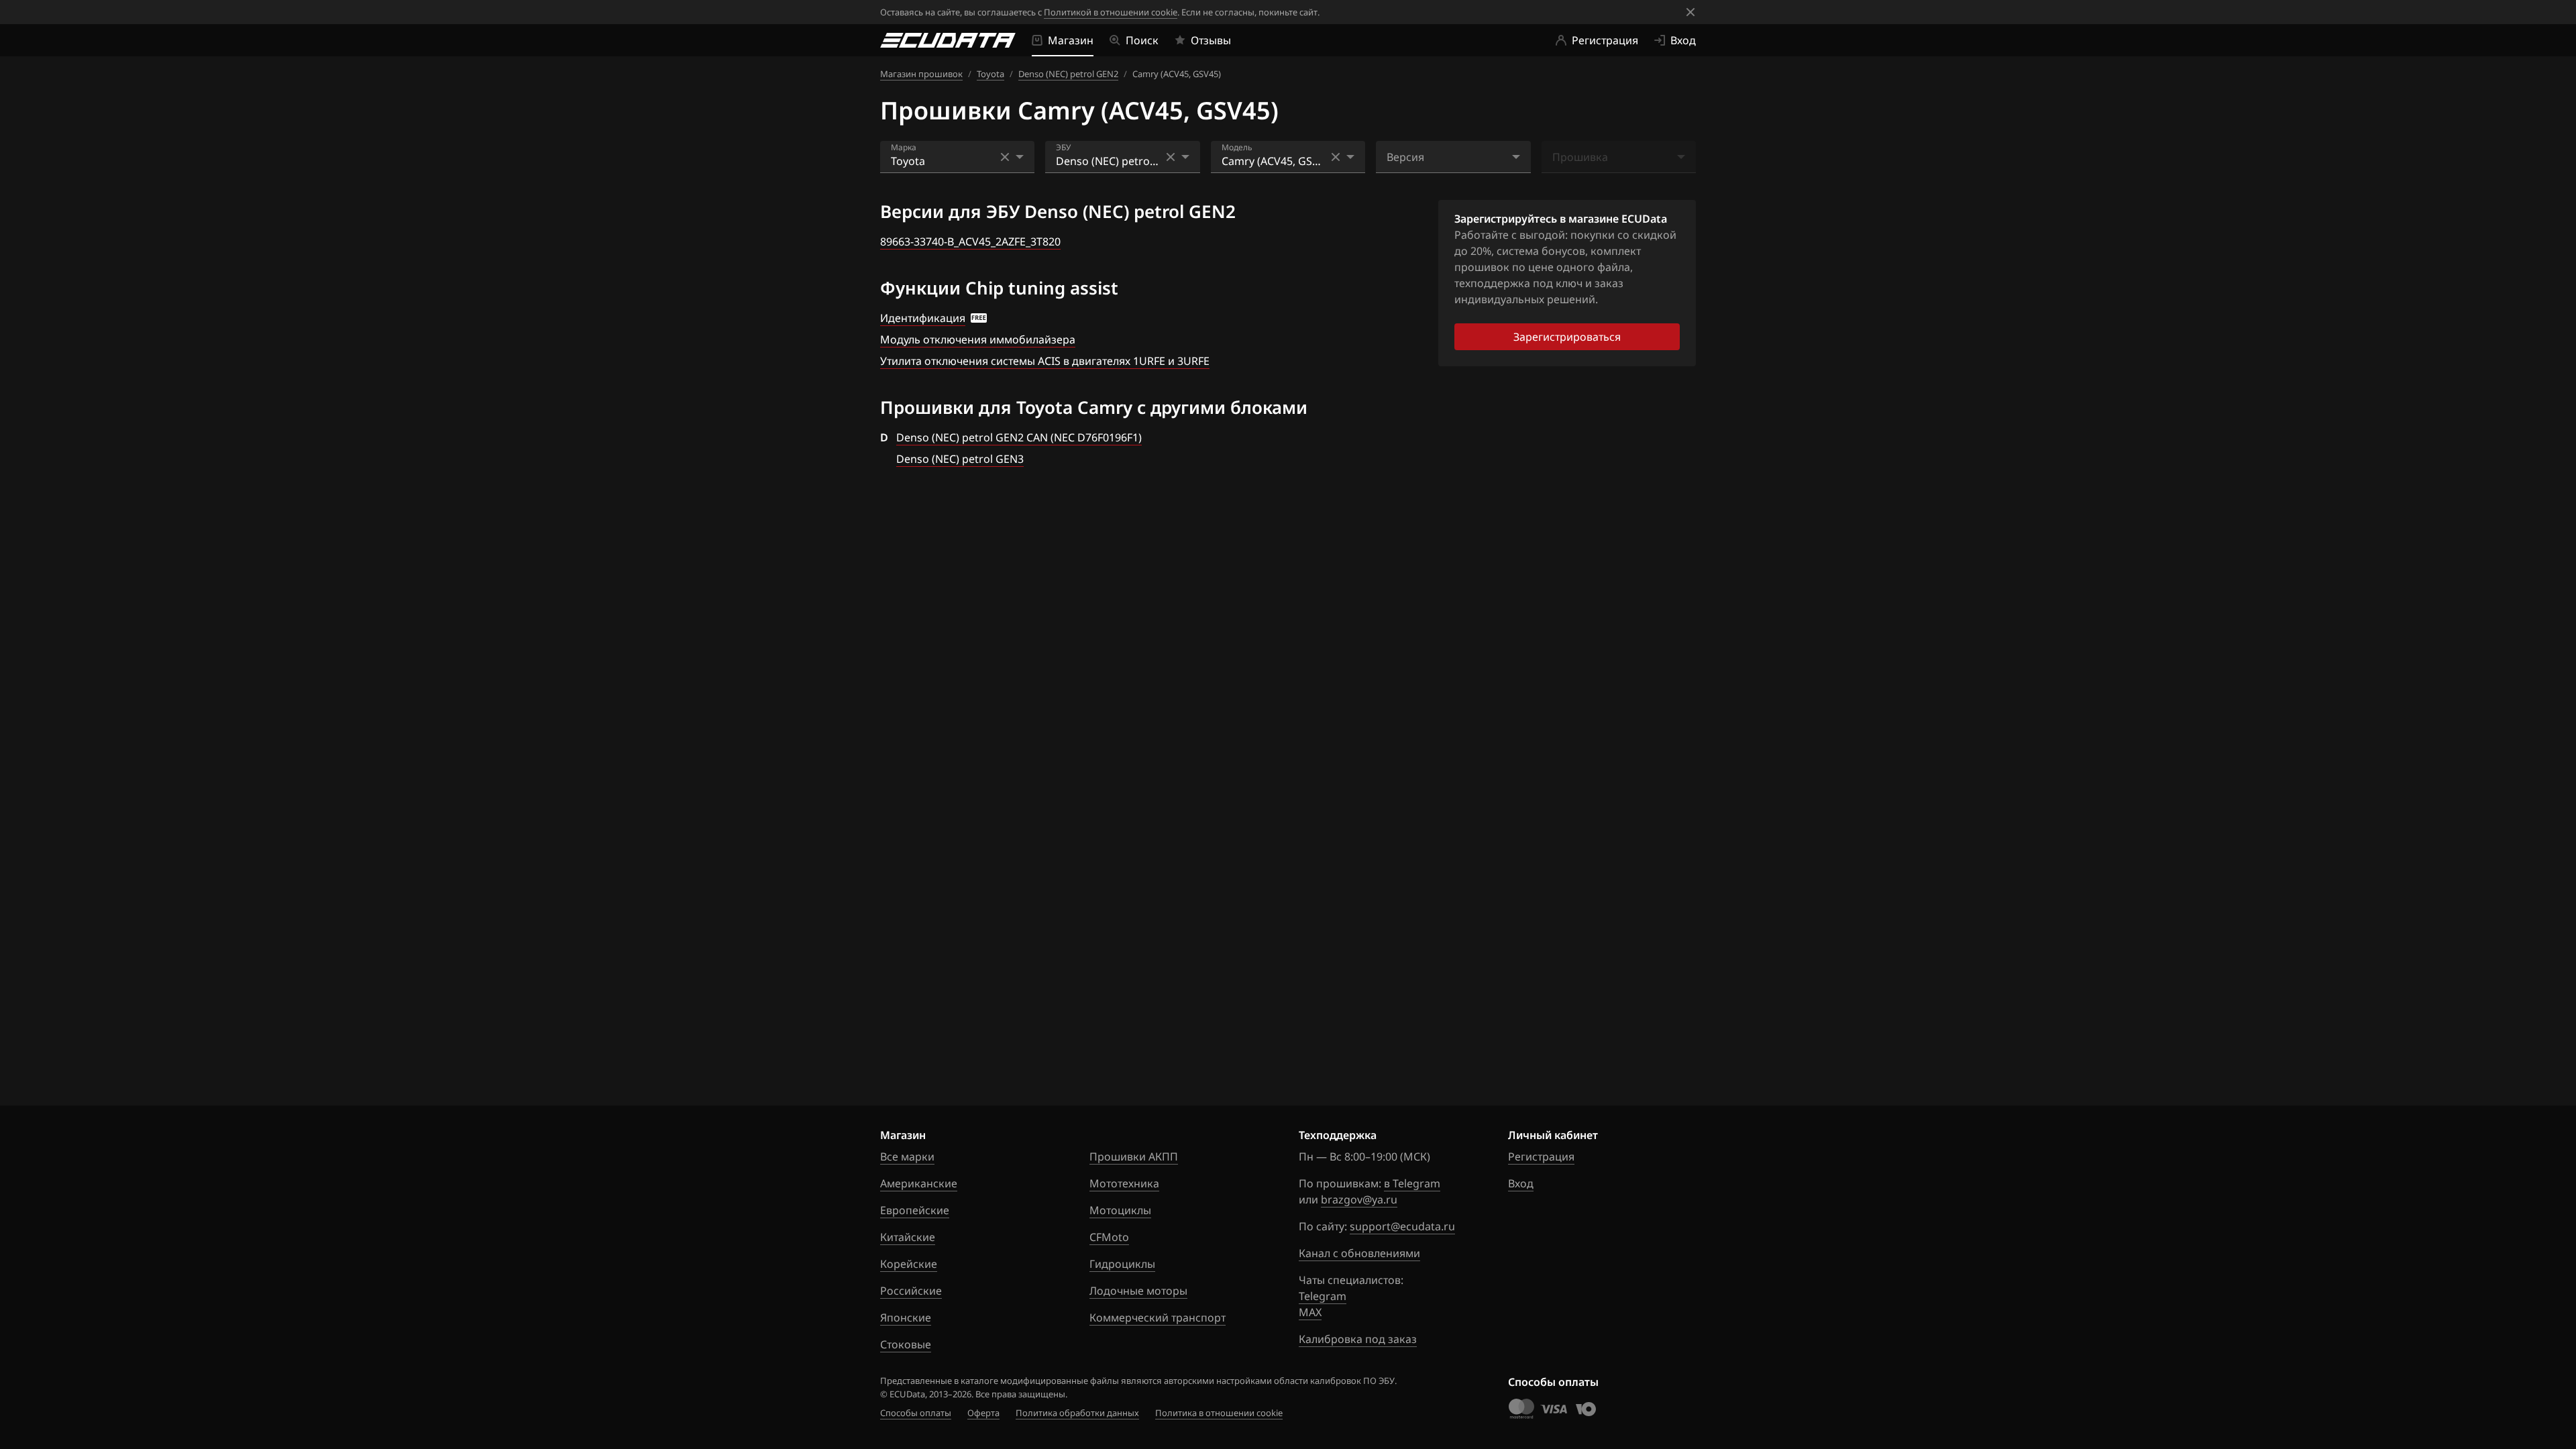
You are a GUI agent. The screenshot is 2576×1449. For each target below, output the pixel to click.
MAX (1310, 1312)
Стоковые (906, 1344)
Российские (911, 1291)
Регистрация (1541, 1157)
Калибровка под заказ (1358, 1339)
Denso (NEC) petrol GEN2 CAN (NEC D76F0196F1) (1019, 437)
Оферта (983, 1413)
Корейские (909, 1264)
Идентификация (923, 318)
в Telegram (1412, 1183)
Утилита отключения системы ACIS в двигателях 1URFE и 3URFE (1045, 361)
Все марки (907, 1157)
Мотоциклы (1120, 1210)
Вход (1521, 1183)
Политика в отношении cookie (1219, 1413)
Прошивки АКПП (1134, 1157)
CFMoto (1109, 1237)
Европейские (915, 1210)
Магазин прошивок (921, 74)
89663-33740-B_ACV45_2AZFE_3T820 (970, 241)
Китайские (908, 1237)
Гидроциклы (1122, 1264)
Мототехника (1124, 1183)
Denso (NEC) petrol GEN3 (960, 459)
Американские (919, 1183)
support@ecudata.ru (1402, 1226)
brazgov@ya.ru (1359, 1199)
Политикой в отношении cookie (1111, 12)
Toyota (990, 74)
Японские (906, 1318)
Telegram (1323, 1296)
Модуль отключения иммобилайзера (978, 339)
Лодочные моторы (1138, 1291)
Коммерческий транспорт (1158, 1318)
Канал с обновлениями (1359, 1253)
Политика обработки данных (1077, 1413)
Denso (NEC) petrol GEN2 (1068, 74)
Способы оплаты (916, 1413)
